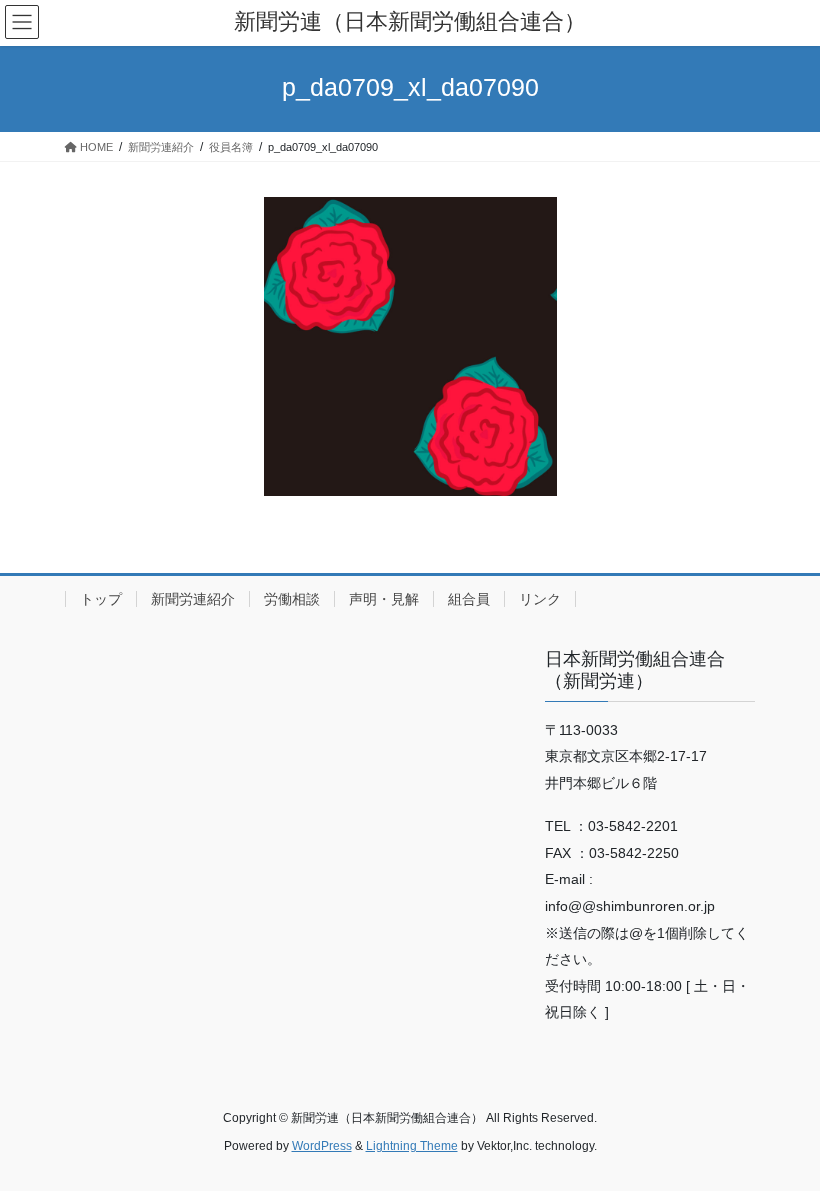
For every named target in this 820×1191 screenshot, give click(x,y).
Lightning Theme (412, 1146)
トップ (101, 599)
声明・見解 (384, 599)
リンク (540, 599)
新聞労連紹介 (193, 599)
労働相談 (292, 599)
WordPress (322, 1146)
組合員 (469, 599)
